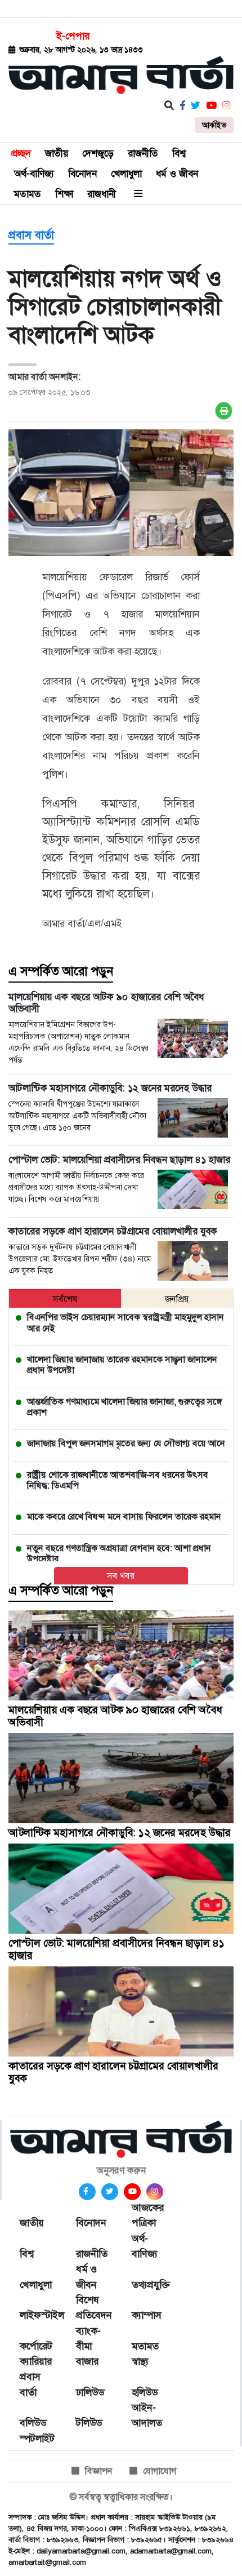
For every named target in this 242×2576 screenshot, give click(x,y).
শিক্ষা (64, 194)
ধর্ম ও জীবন (177, 174)
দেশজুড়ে (98, 153)
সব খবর (121, 1576)
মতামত (28, 194)
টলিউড (89, 2423)
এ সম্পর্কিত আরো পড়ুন (61, 971)
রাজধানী (102, 194)
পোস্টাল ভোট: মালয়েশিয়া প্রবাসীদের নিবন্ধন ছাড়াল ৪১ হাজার (116, 1949)
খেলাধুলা (126, 174)
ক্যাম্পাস (147, 2315)
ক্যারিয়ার (36, 2361)
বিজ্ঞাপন (99, 2471)
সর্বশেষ (65, 1299)
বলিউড (33, 2423)
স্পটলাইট (37, 2439)
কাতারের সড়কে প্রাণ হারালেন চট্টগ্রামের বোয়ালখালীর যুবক (113, 2072)
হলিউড (145, 2392)
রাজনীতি (143, 153)
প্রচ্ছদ (21, 153)
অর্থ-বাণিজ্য (34, 174)
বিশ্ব (179, 153)
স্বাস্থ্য (140, 2361)
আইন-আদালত (147, 2415)
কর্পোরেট (36, 2346)
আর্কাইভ (214, 125)
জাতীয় (57, 153)
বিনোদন (82, 174)
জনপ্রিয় (177, 1299)
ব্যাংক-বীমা (88, 2339)
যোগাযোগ (160, 2471)
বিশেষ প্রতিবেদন (93, 2308)
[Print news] (224, 411)
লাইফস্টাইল (37, 2315)
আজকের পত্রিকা (148, 2215)
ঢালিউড (90, 2392)
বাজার (87, 2361)
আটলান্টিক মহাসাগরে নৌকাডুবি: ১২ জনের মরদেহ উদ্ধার (120, 1833)
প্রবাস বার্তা (31, 235)
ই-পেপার (73, 36)
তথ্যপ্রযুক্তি (149, 2285)
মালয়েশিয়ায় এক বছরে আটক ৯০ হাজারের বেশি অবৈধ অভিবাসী (115, 1716)
